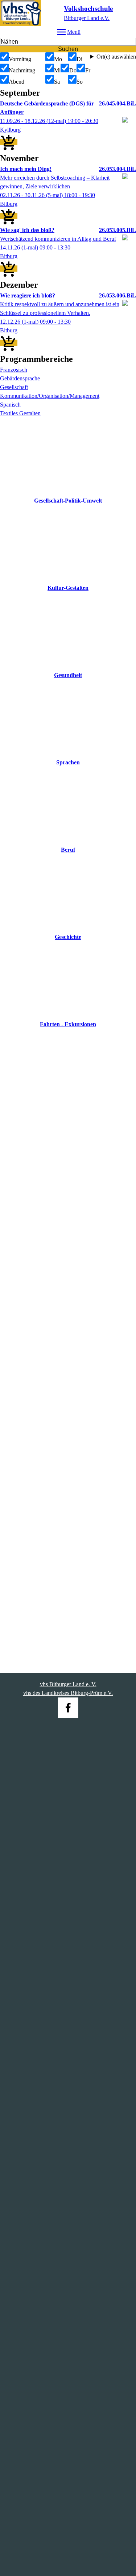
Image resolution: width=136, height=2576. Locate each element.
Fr (88, 70)
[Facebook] (68, 1708)
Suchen (68, 49)
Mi (57, 70)
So (80, 82)
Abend (17, 82)
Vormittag (20, 59)
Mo (58, 59)
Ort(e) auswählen (116, 57)
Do (73, 70)
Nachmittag (22, 70)
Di (79, 59)
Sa (57, 82)
